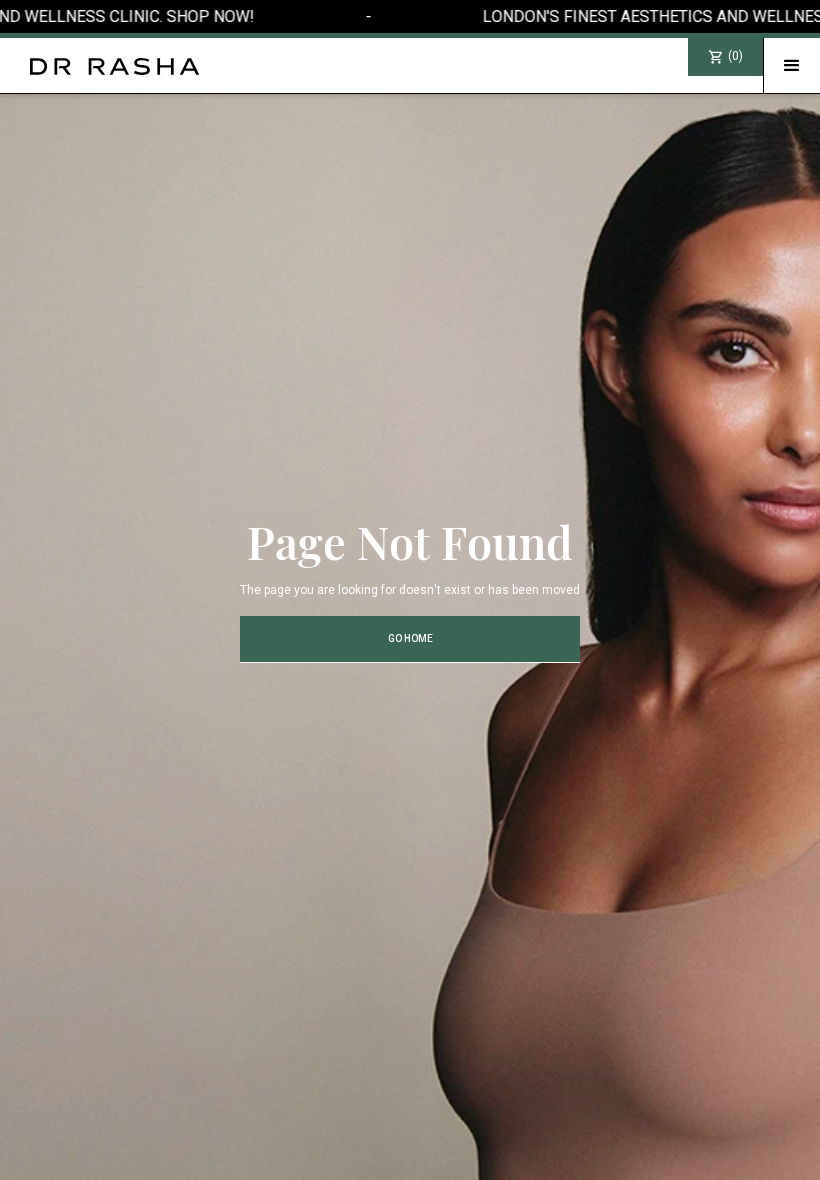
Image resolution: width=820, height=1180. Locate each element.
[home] (100, 66)
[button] (791, 66)
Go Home (410, 638)
